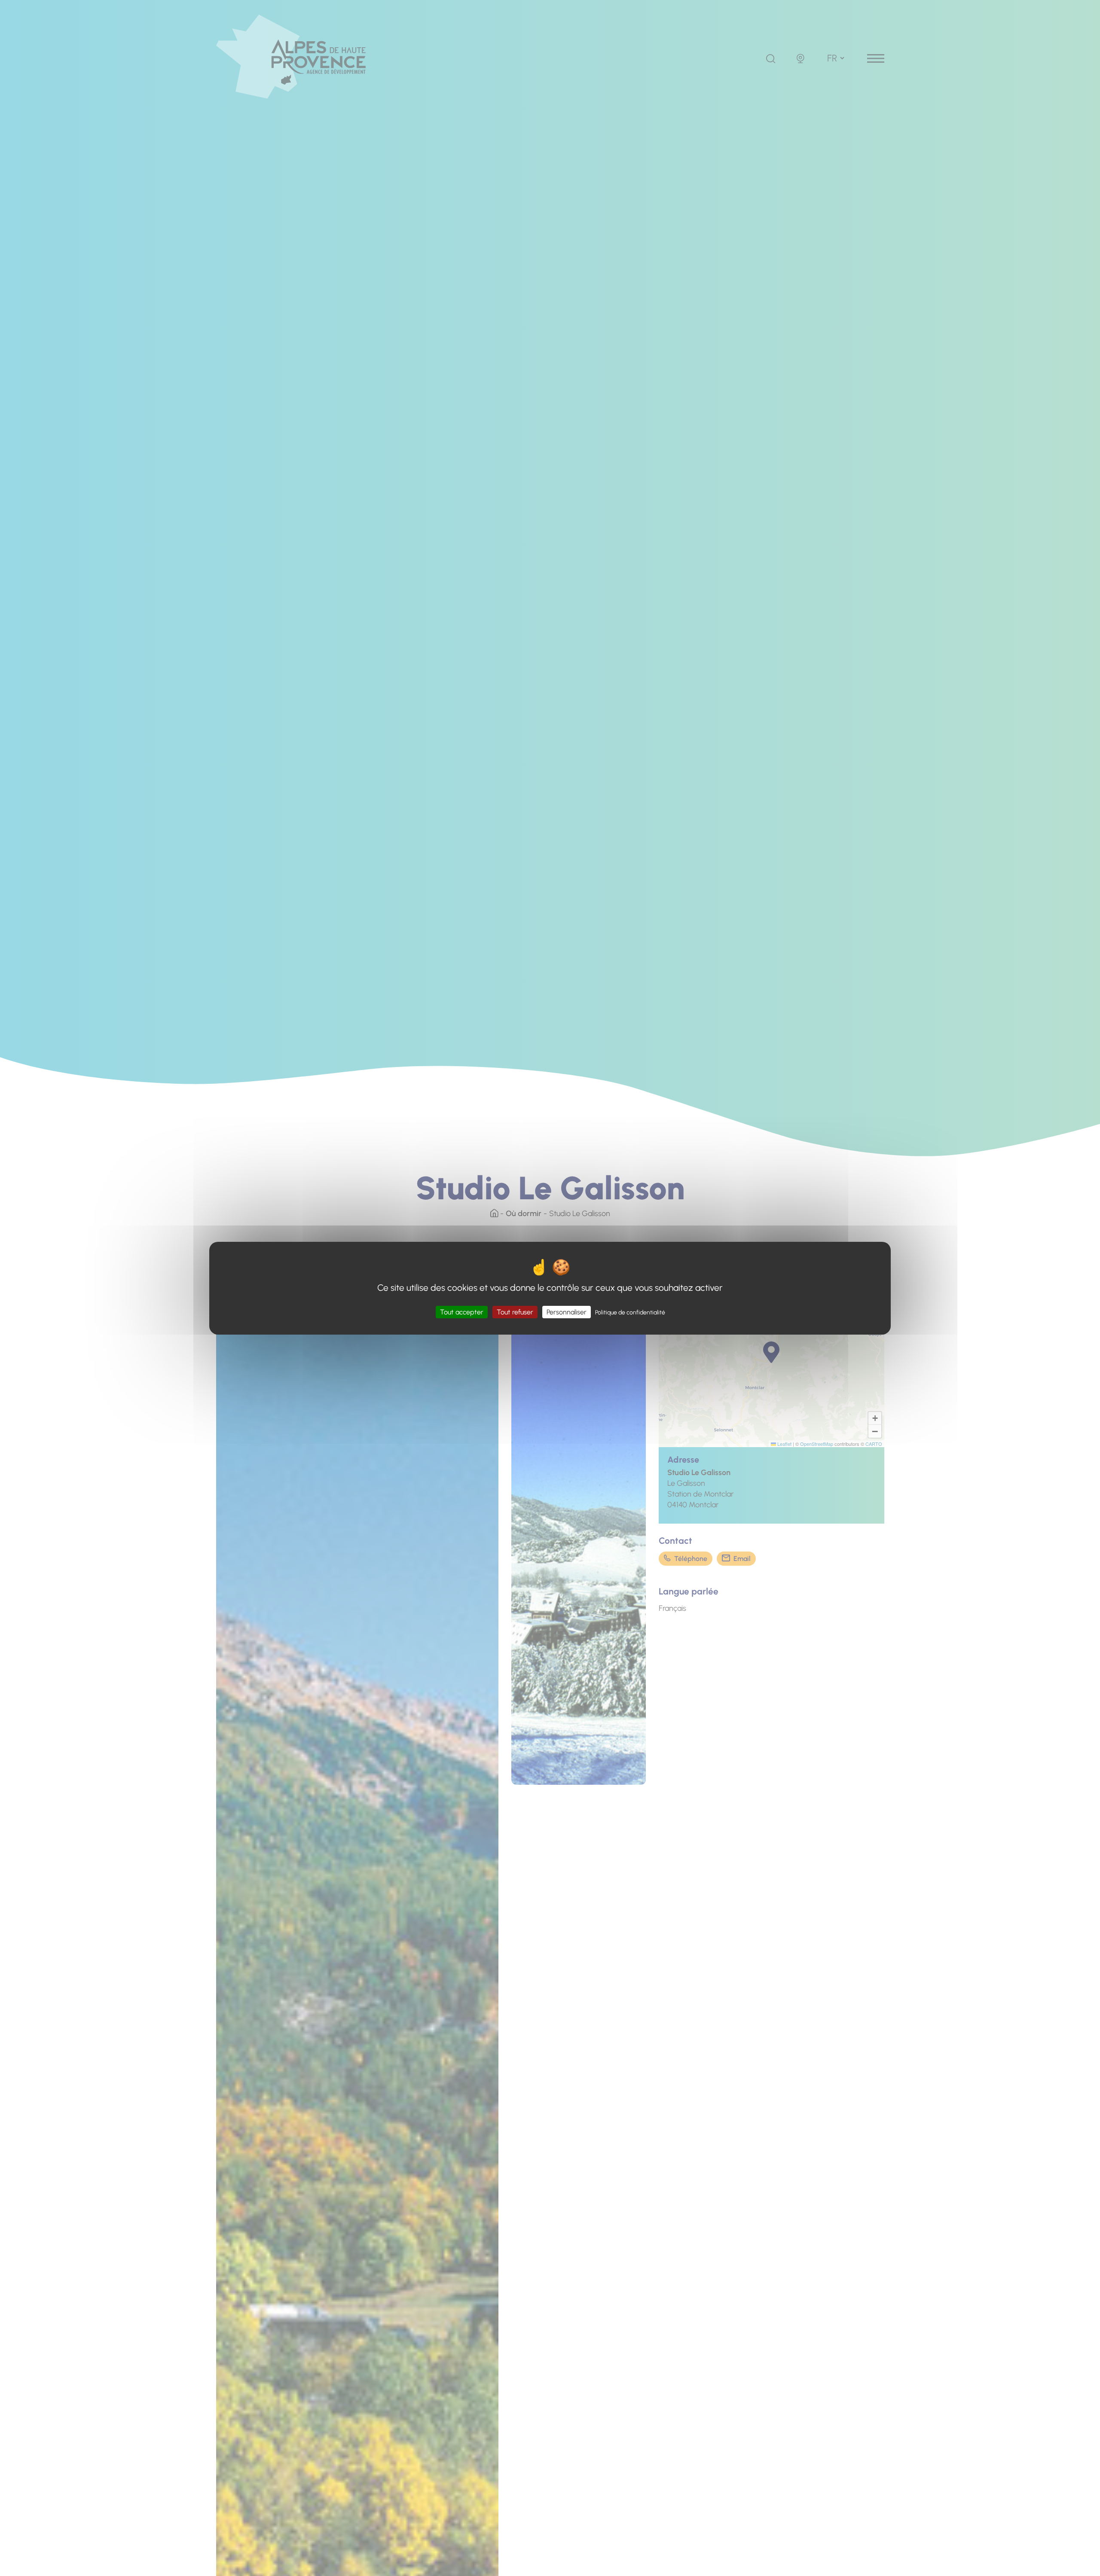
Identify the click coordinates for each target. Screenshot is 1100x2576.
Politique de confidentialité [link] (630, 1312)
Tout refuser (515, 1312)
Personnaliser (567, 1312)
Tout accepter (462, 1312)
